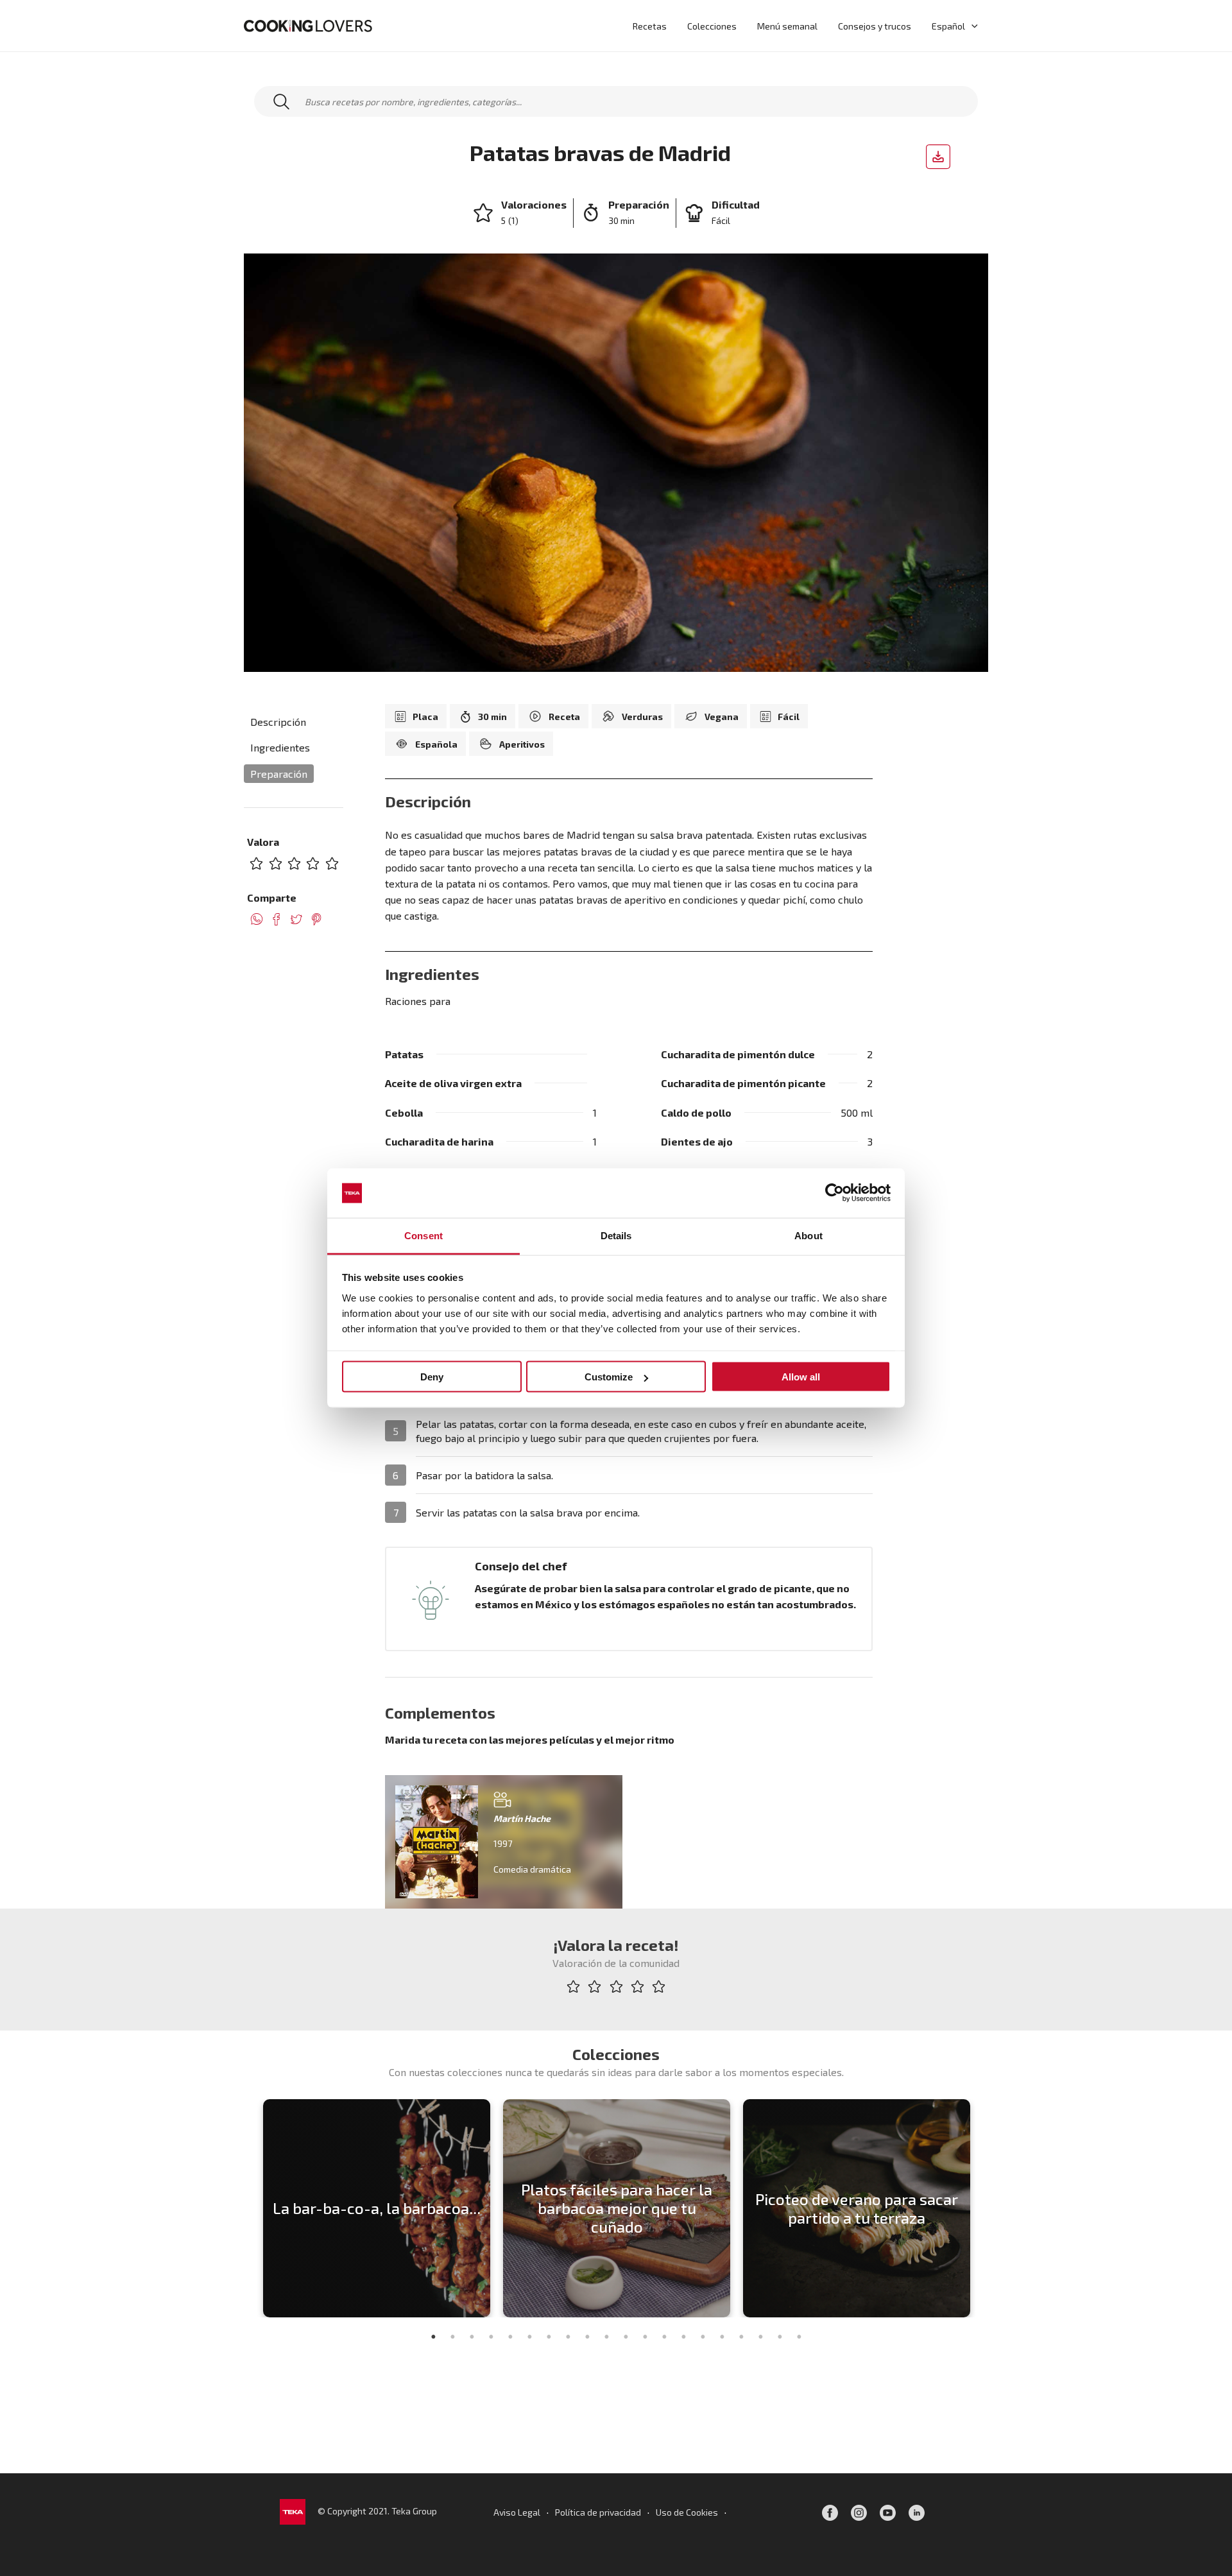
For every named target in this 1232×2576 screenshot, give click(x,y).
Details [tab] (616, 1235)
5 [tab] (510, 2337)
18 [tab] (760, 2337)
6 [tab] (529, 2337)
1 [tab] (433, 2337)
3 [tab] (472, 2337)
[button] (971, 26)
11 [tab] (626, 2337)
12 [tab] (645, 2337)
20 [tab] (799, 2337)
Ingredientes (280, 748)
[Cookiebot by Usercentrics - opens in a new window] (834, 1193)
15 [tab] (703, 2337)
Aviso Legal (517, 2512)
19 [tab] (780, 2337)
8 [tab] (568, 2337)
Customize (609, 1377)
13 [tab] (664, 2337)
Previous (247, 2208)
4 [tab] (491, 2337)
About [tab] (809, 1235)
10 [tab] (606, 2337)
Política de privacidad (598, 2512)
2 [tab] (452, 2337)
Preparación (279, 774)
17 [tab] (741, 2337)
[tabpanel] (377, 2208)
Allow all (801, 1377)
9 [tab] (587, 2337)
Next (985, 2208)
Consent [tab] (424, 1235)
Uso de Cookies (687, 2512)
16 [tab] (722, 2337)
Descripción (278, 722)
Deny (432, 1377)
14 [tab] (683, 2337)
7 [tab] (549, 2337)
